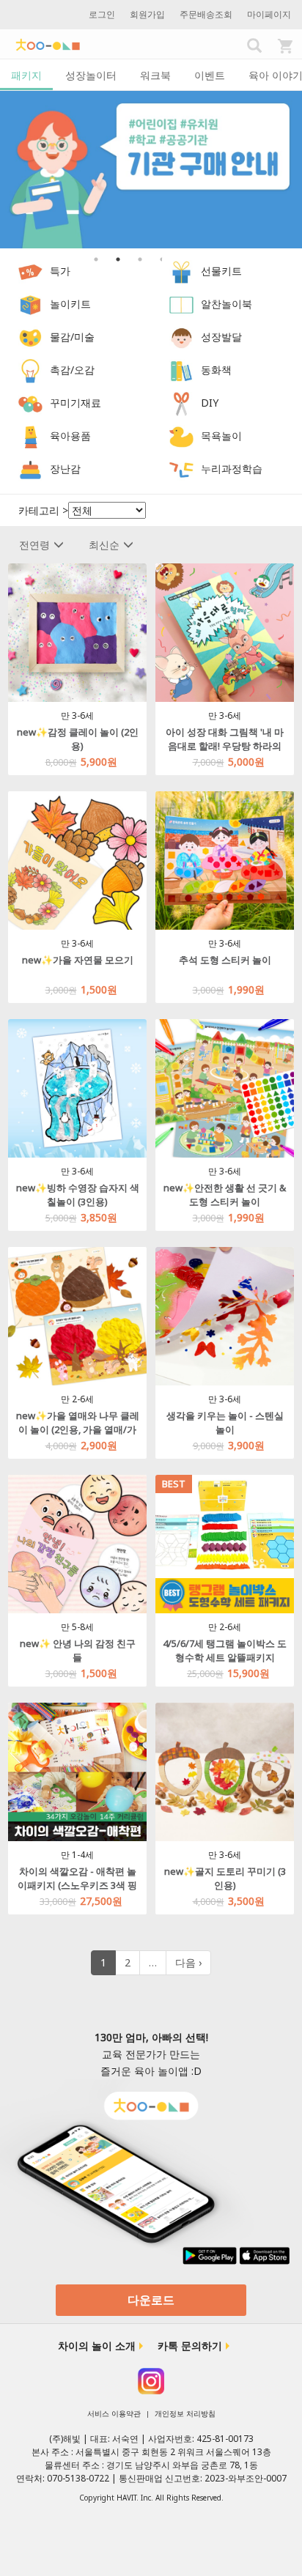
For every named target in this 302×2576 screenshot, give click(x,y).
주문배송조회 (206, 14)
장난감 (65, 469)
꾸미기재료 (75, 403)
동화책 (216, 370)
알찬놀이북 (226, 304)
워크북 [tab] (155, 75)
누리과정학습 (232, 469)
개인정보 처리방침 (185, 2413)
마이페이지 (269, 14)
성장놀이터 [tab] (91, 75)
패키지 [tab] (26, 75)
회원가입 (147, 14)
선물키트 (221, 271)
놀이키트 (70, 304)
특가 (60, 271)
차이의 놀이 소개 (97, 2346)
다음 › (188, 1962)
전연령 (34, 545)
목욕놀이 (221, 436)
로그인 (102, 14)
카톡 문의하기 (190, 2346)
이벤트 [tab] (210, 75)
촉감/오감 (72, 370)
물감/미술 (72, 337)
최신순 (104, 545)
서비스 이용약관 (114, 2413)
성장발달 (221, 337)
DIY (210, 403)
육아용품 (70, 436)
